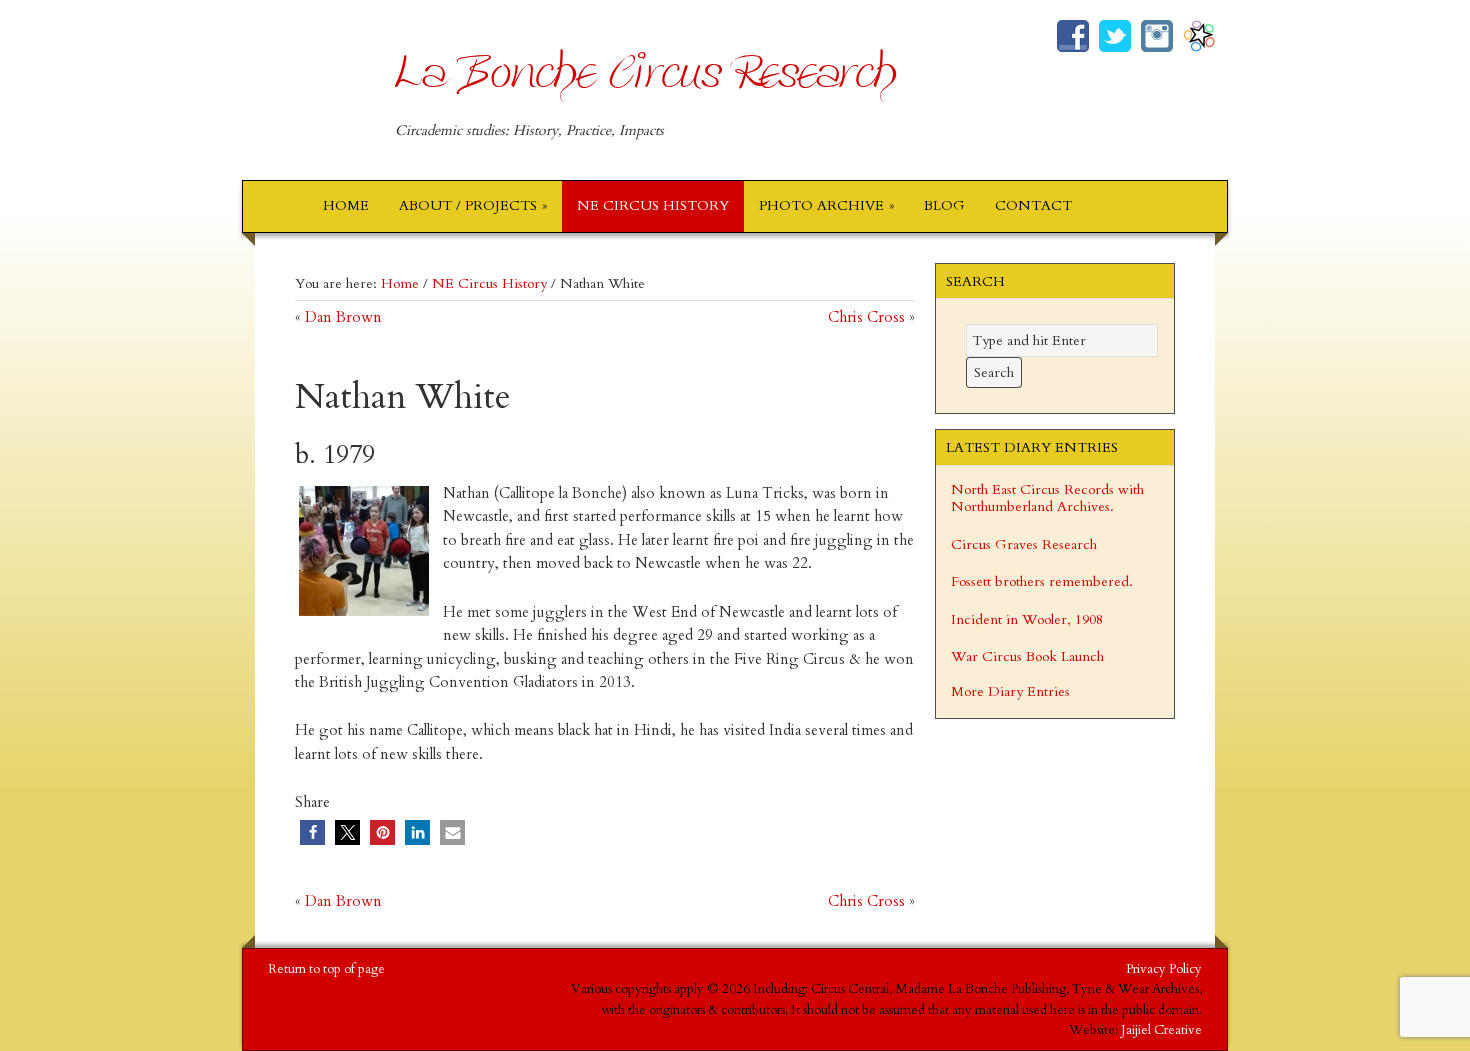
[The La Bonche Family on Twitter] (1115, 39)
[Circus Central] (1199, 39)
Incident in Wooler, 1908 (1027, 619)
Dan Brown (343, 317)
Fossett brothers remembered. (1042, 581)
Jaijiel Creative (1161, 1030)
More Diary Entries (1010, 691)
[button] (312, 832)
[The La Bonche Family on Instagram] (1157, 39)
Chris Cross (866, 317)
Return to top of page (326, 969)
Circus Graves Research (1024, 544)
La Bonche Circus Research (646, 87)
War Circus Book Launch (1027, 656)
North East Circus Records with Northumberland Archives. (1047, 498)
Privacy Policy (1164, 969)
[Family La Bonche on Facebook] (1073, 39)
